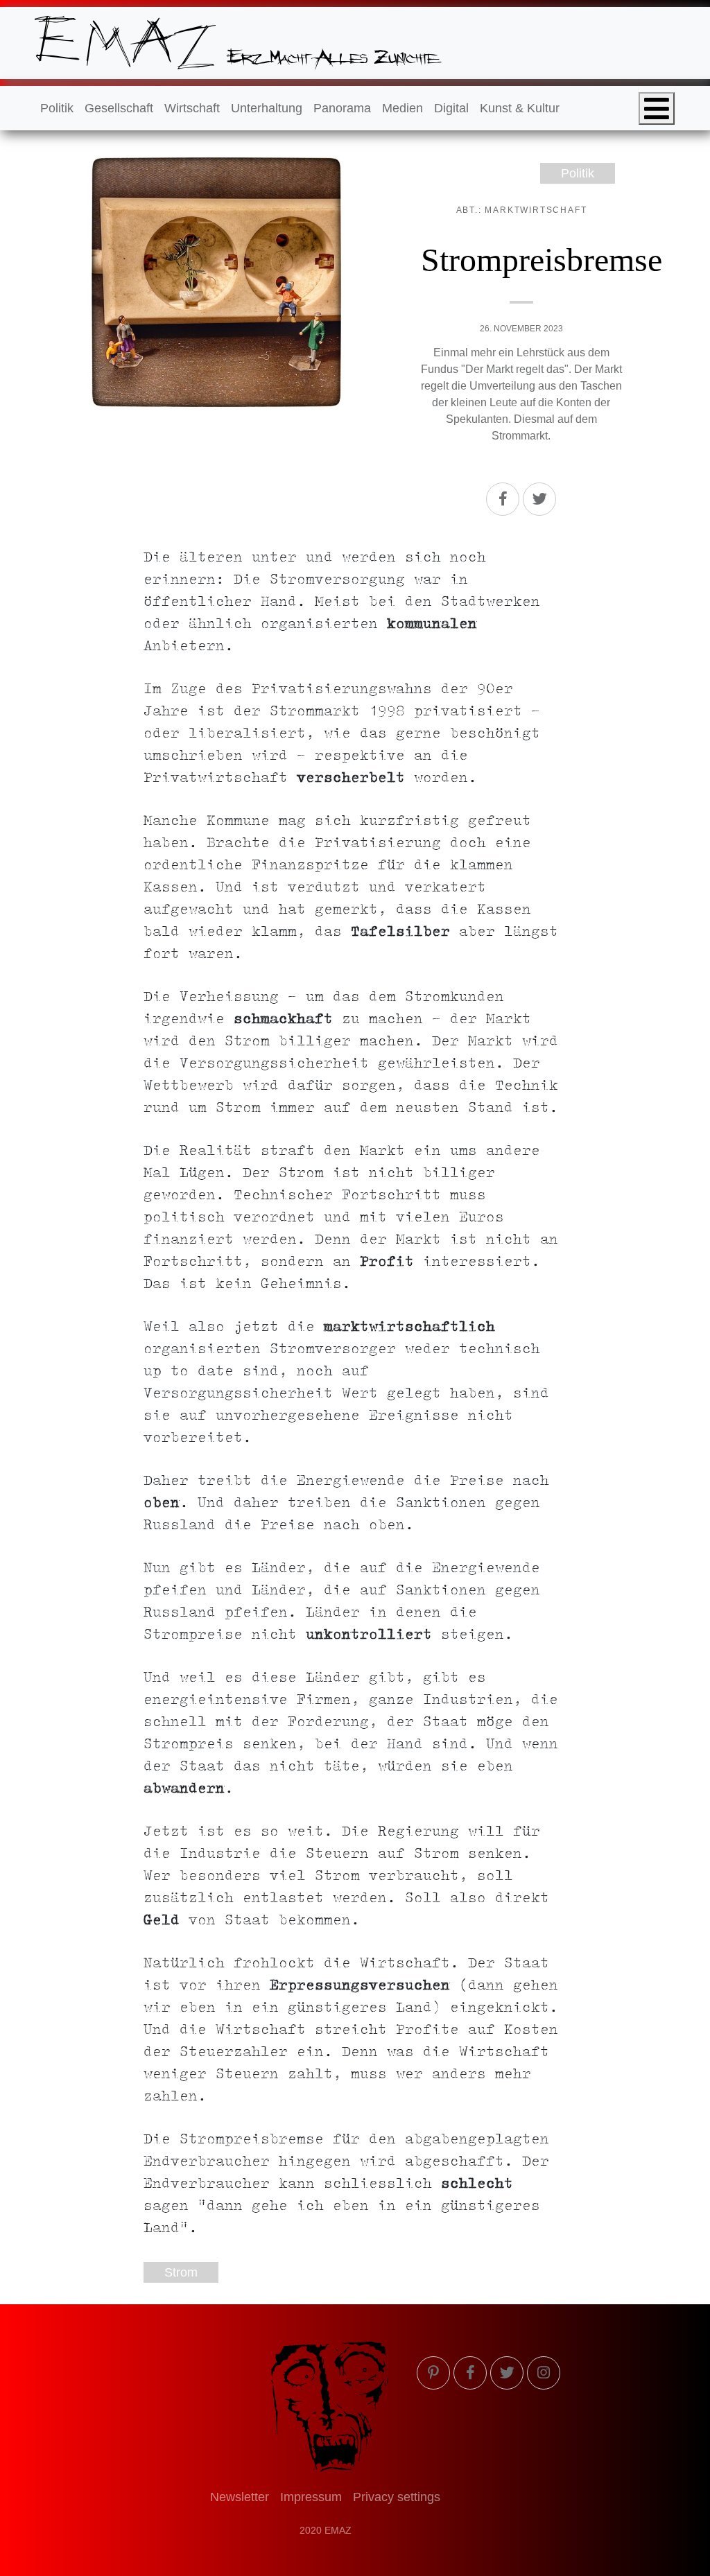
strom (181, 2272)
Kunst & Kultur (520, 108)
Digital (451, 108)
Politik (57, 108)
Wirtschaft (192, 108)
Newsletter (240, 2497)
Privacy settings (397, 2497)
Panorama (342, 108)
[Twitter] (539, 499)
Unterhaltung (267, 108)
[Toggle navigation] (657, 108)
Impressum (311, 2497)
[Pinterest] (433, 2373)
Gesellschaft (119, 108)
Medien (402, 108)
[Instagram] (544, 2373)
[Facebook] (503, 499)
